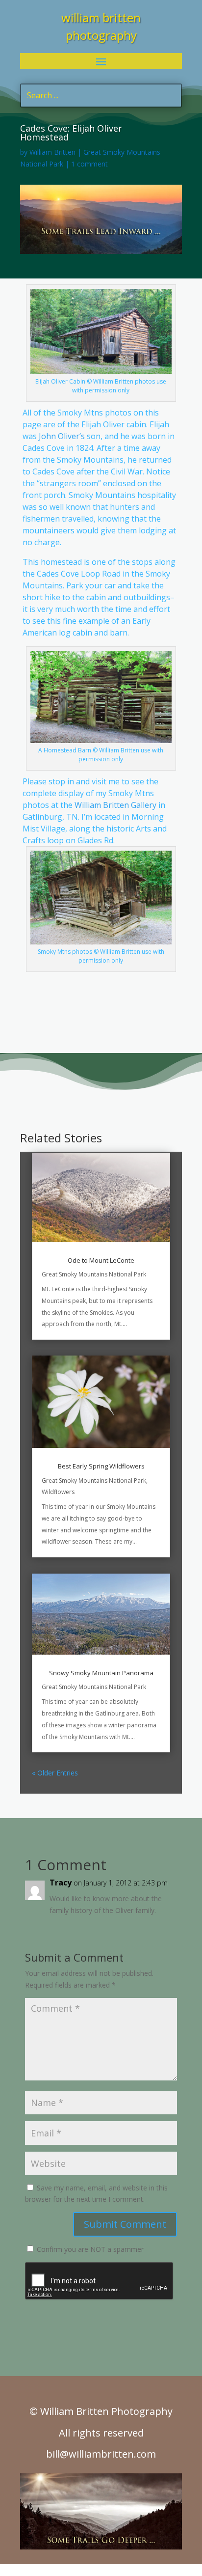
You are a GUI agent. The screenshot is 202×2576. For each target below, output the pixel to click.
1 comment (89, 164)
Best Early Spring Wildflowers (101, 1466)
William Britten (52, 152)
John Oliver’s (62, 436)
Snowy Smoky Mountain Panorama (101, 1673)
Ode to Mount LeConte (101, 1260)
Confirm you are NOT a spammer (89, 2249)
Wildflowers (58, 1492)
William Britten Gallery (115, 805)
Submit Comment (125, 2224)
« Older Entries (55, 1773)
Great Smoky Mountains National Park (94, 1274)
